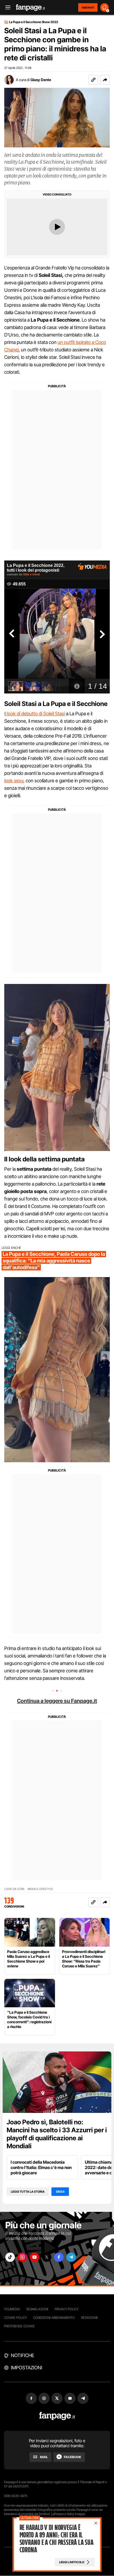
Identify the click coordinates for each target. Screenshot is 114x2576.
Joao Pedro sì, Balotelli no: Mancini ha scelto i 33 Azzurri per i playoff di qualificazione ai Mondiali (57, 2134)
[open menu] (6, 8)
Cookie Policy (15, 2318)
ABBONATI (88, 7)
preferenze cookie (19, 2326)
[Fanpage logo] (30, 8)
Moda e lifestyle (40, 1889)
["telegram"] (71, 2257)
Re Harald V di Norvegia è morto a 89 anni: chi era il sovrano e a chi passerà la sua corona (56, 2539)
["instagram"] (22, 2257)
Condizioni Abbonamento (54, 2318)
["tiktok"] (10, 2257)
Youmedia (12, 2309)
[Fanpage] (57, 2416)
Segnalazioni (37, 2309)
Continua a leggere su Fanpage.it (57, 1701)
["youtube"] (34, 2257)
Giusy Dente (41, 80)
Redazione (90, 2318)
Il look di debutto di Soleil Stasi (35, 714)
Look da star (14, 1889)
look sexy (14, 781)
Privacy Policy (67, 2309)
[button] (105, 80)
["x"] (47, 2257)
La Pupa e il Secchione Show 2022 (34, 22)
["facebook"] (59, 2257)
